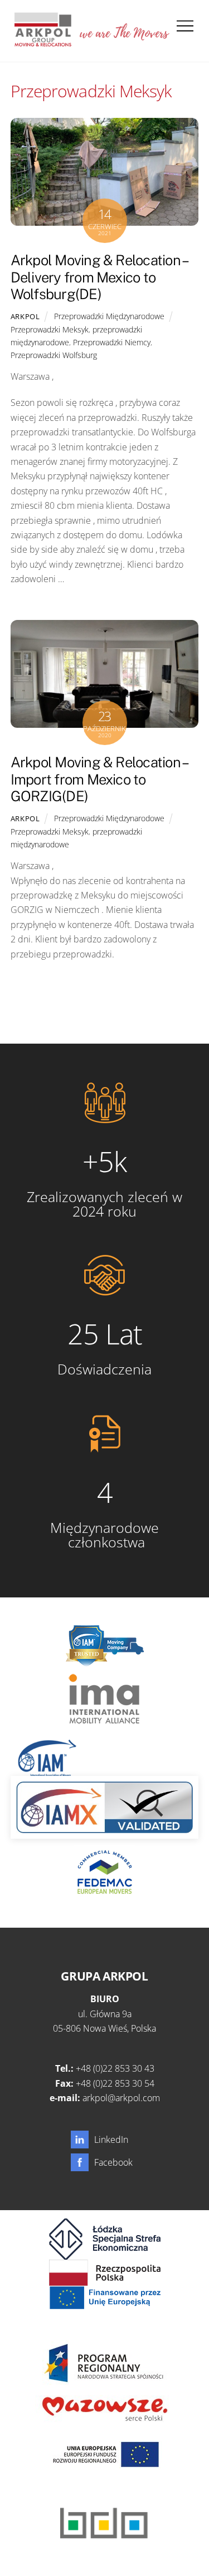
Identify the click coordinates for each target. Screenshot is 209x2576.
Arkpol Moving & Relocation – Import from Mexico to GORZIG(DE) (99, 779)
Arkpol (25, 316)
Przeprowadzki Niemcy (112, 342)
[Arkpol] (42, 42)
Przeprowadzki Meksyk (50, 329)
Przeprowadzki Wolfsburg (54, 355)
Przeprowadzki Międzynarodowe (109, 316)
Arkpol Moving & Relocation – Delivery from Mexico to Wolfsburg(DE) (99, 277)
